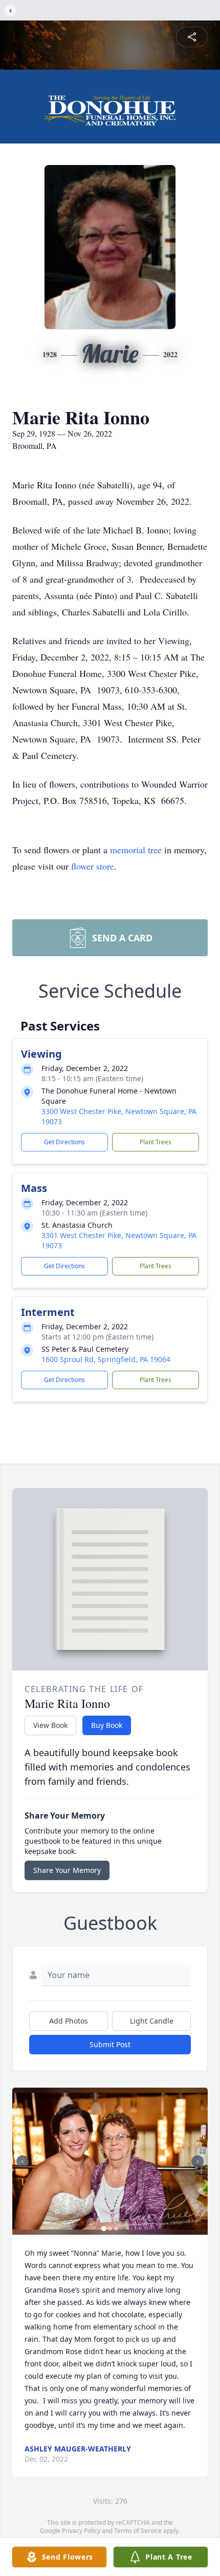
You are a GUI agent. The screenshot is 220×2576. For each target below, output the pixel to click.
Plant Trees (156, 1142)
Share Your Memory (67, 1870)
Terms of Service (138, 2531)
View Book (50, 1725)
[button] (110, 2161)
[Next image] (197, 2161)
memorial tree (136, 850)
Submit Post (110, 2044)
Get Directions (64, 1142)
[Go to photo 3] (116, 2229)
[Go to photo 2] (110, 2229)
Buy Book (107, 1725)
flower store (93, 866)
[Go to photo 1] (104, 2229)
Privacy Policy (81, 2531)
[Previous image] (23, 2161)
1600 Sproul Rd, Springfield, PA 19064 (106, 1359)
